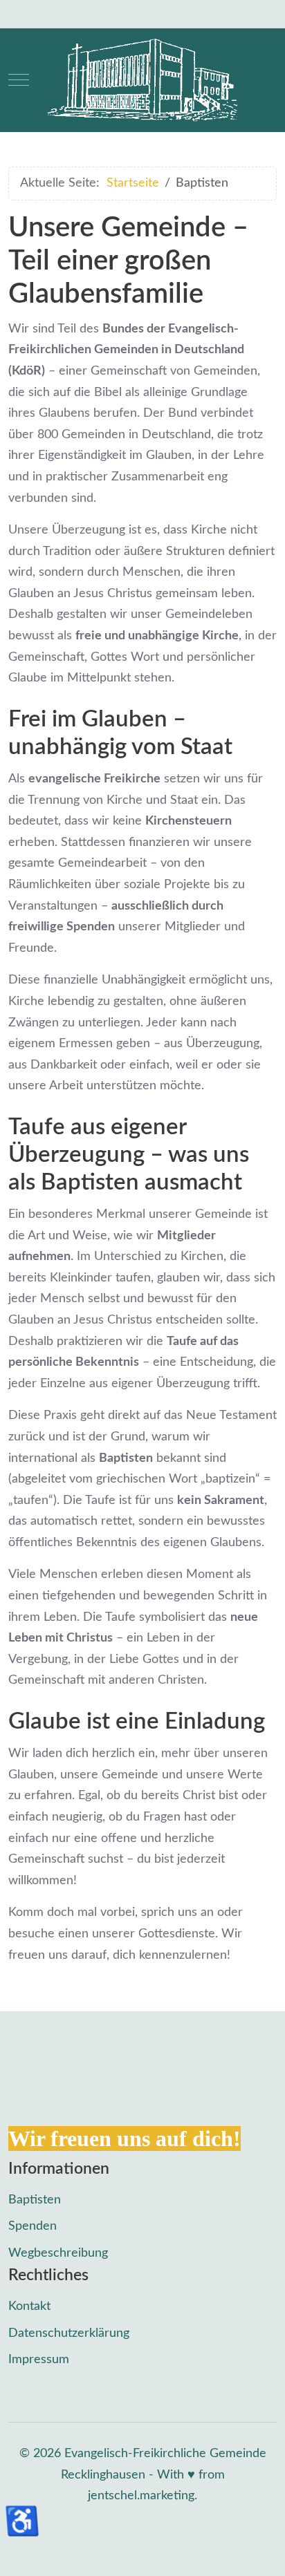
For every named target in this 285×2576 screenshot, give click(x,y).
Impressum (39, 2360)
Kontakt (29, 2306)
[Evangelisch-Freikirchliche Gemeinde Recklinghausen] (142, 80)
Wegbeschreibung (58, 2253)
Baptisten (35, 2200)
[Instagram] (46, 14)
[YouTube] (76, 14)
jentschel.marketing (141, 2496)
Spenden (33, 2226)
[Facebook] (15, 14)
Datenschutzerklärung (69, 2333)
